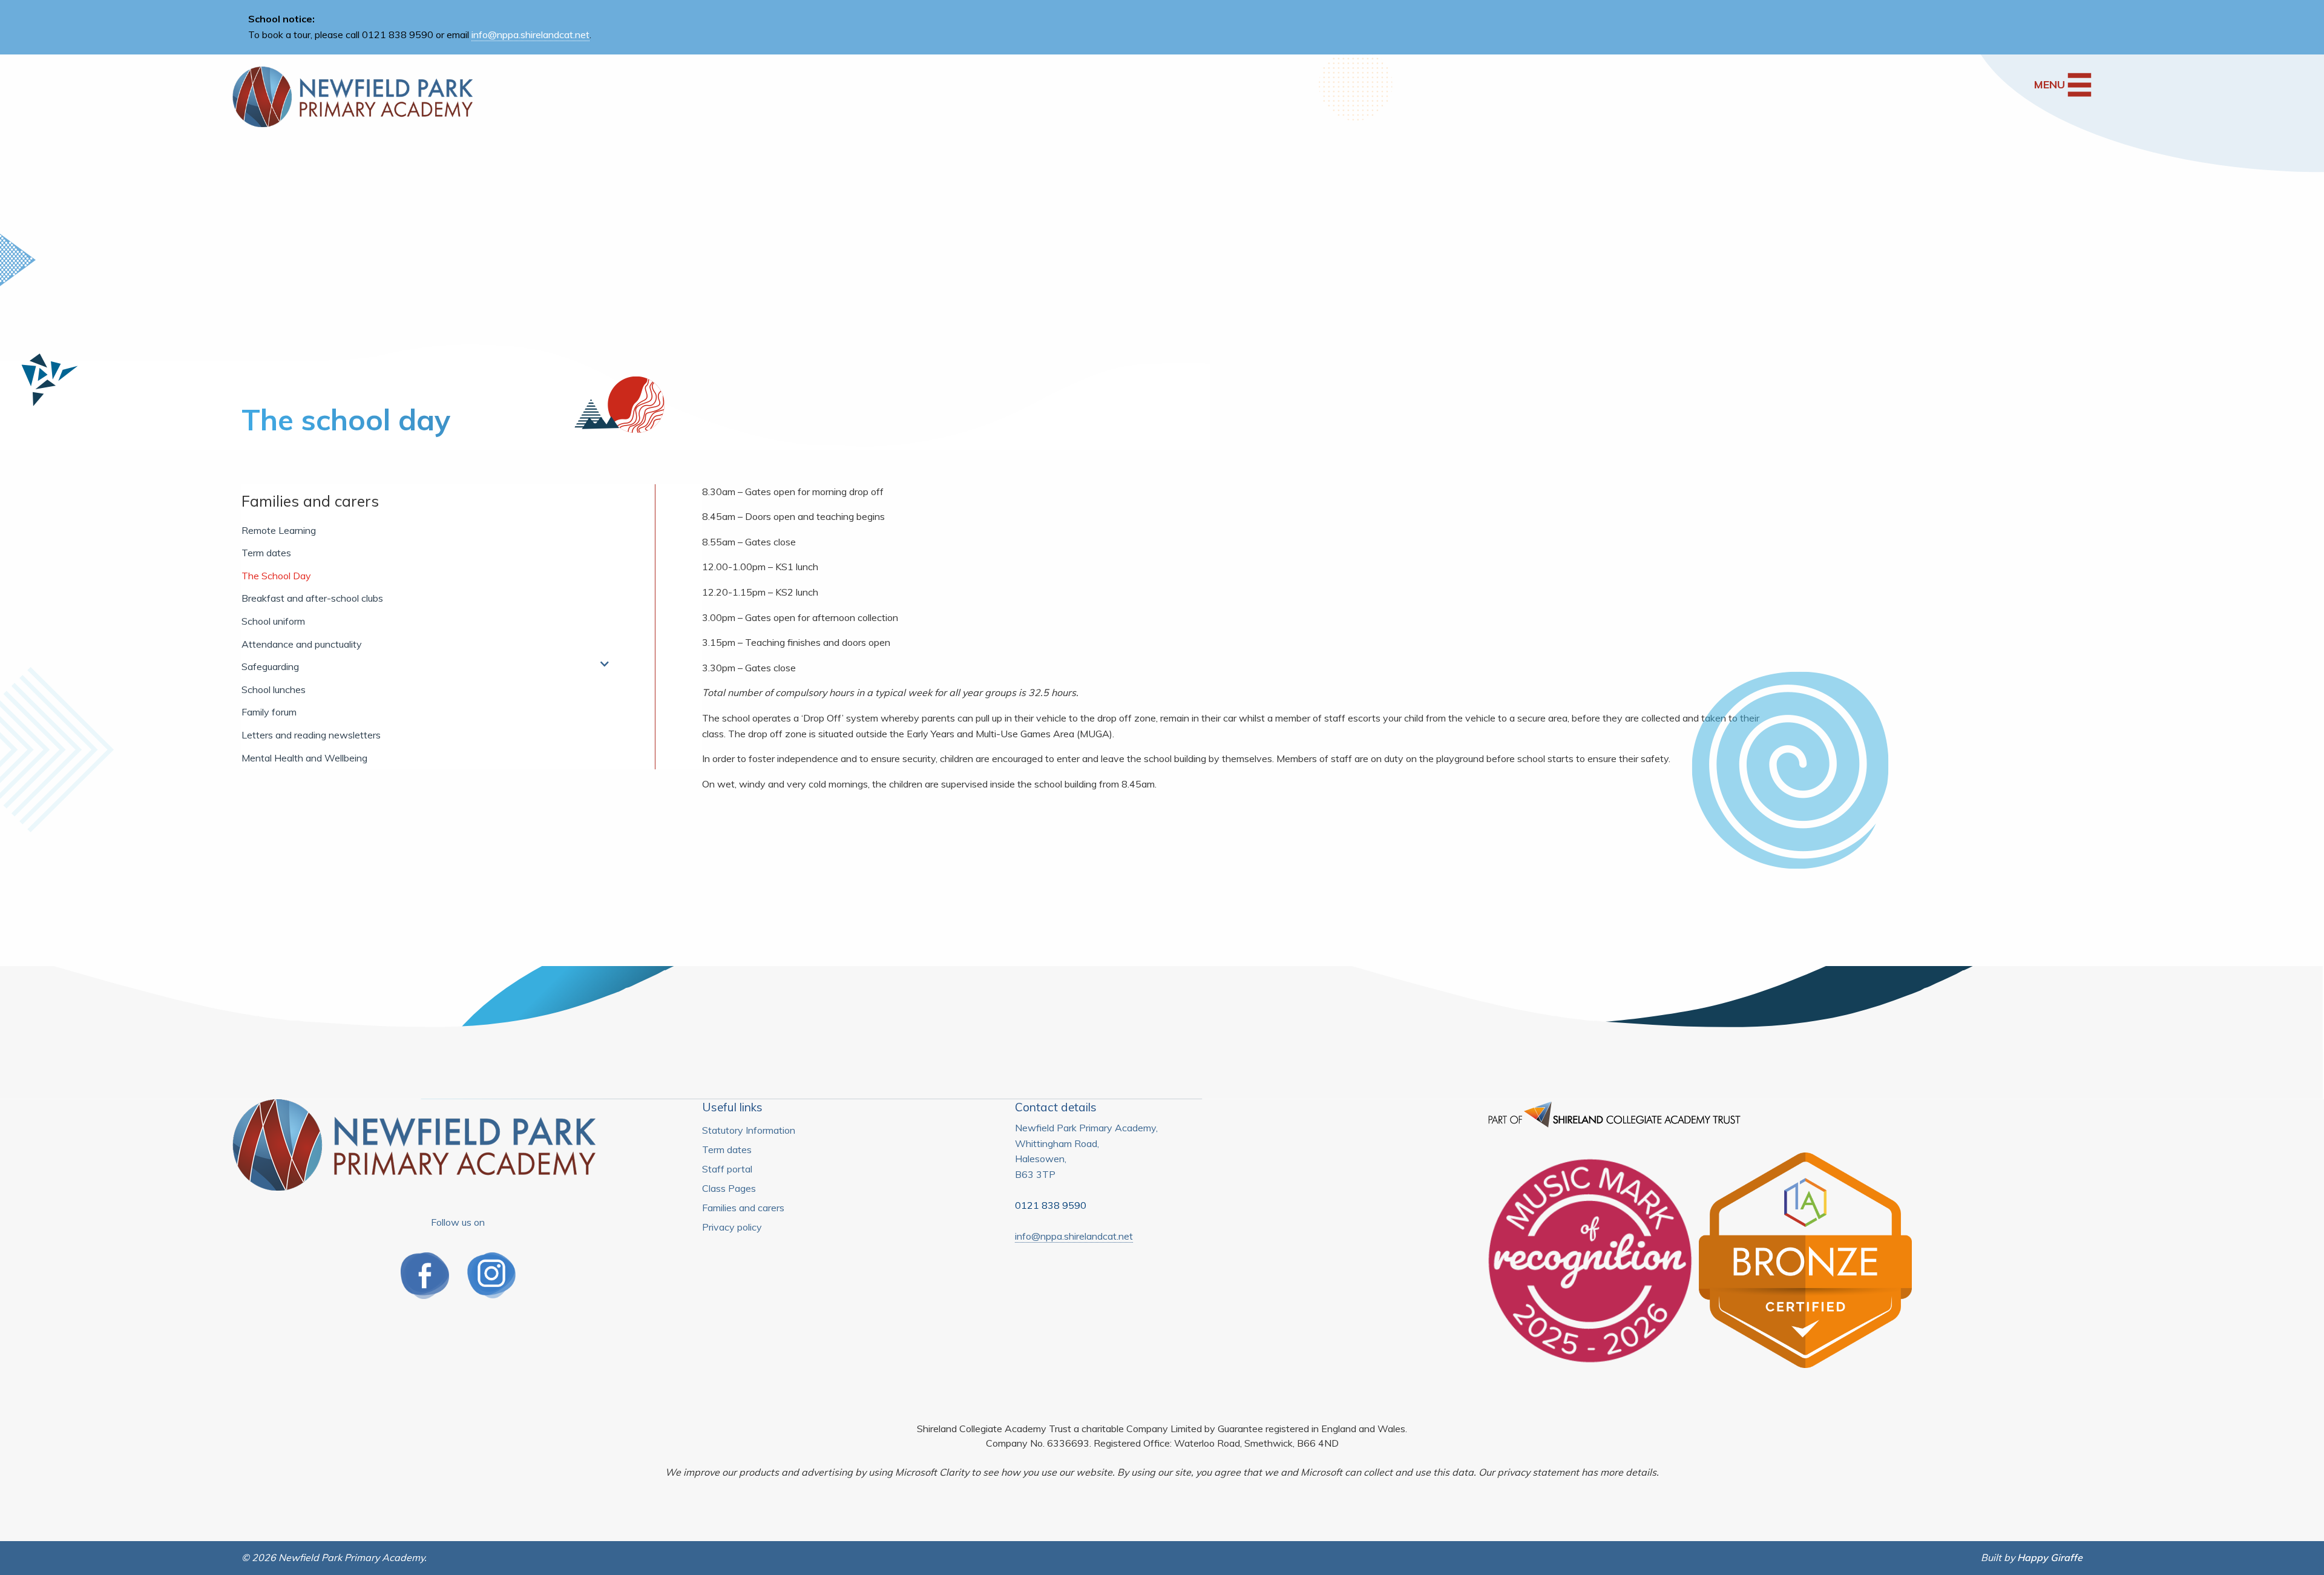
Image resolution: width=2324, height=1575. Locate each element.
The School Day (276, 576)
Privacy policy (732, 1227)
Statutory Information (749, 1130)
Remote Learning (279, 530)
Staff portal (727, 1169)
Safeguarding (270, 666)
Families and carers (310, 501)
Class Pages (729, 1188)
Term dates (266, 553)
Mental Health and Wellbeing (304, 758)
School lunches (274, 689)
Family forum (269, 712)
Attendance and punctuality (302, 644)
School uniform (273, 621)
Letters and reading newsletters (311, 735)
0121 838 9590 (1051, 1205)
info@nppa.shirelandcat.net (530, 35)
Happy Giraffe (2050, 1557)
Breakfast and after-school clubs (312, 598)
